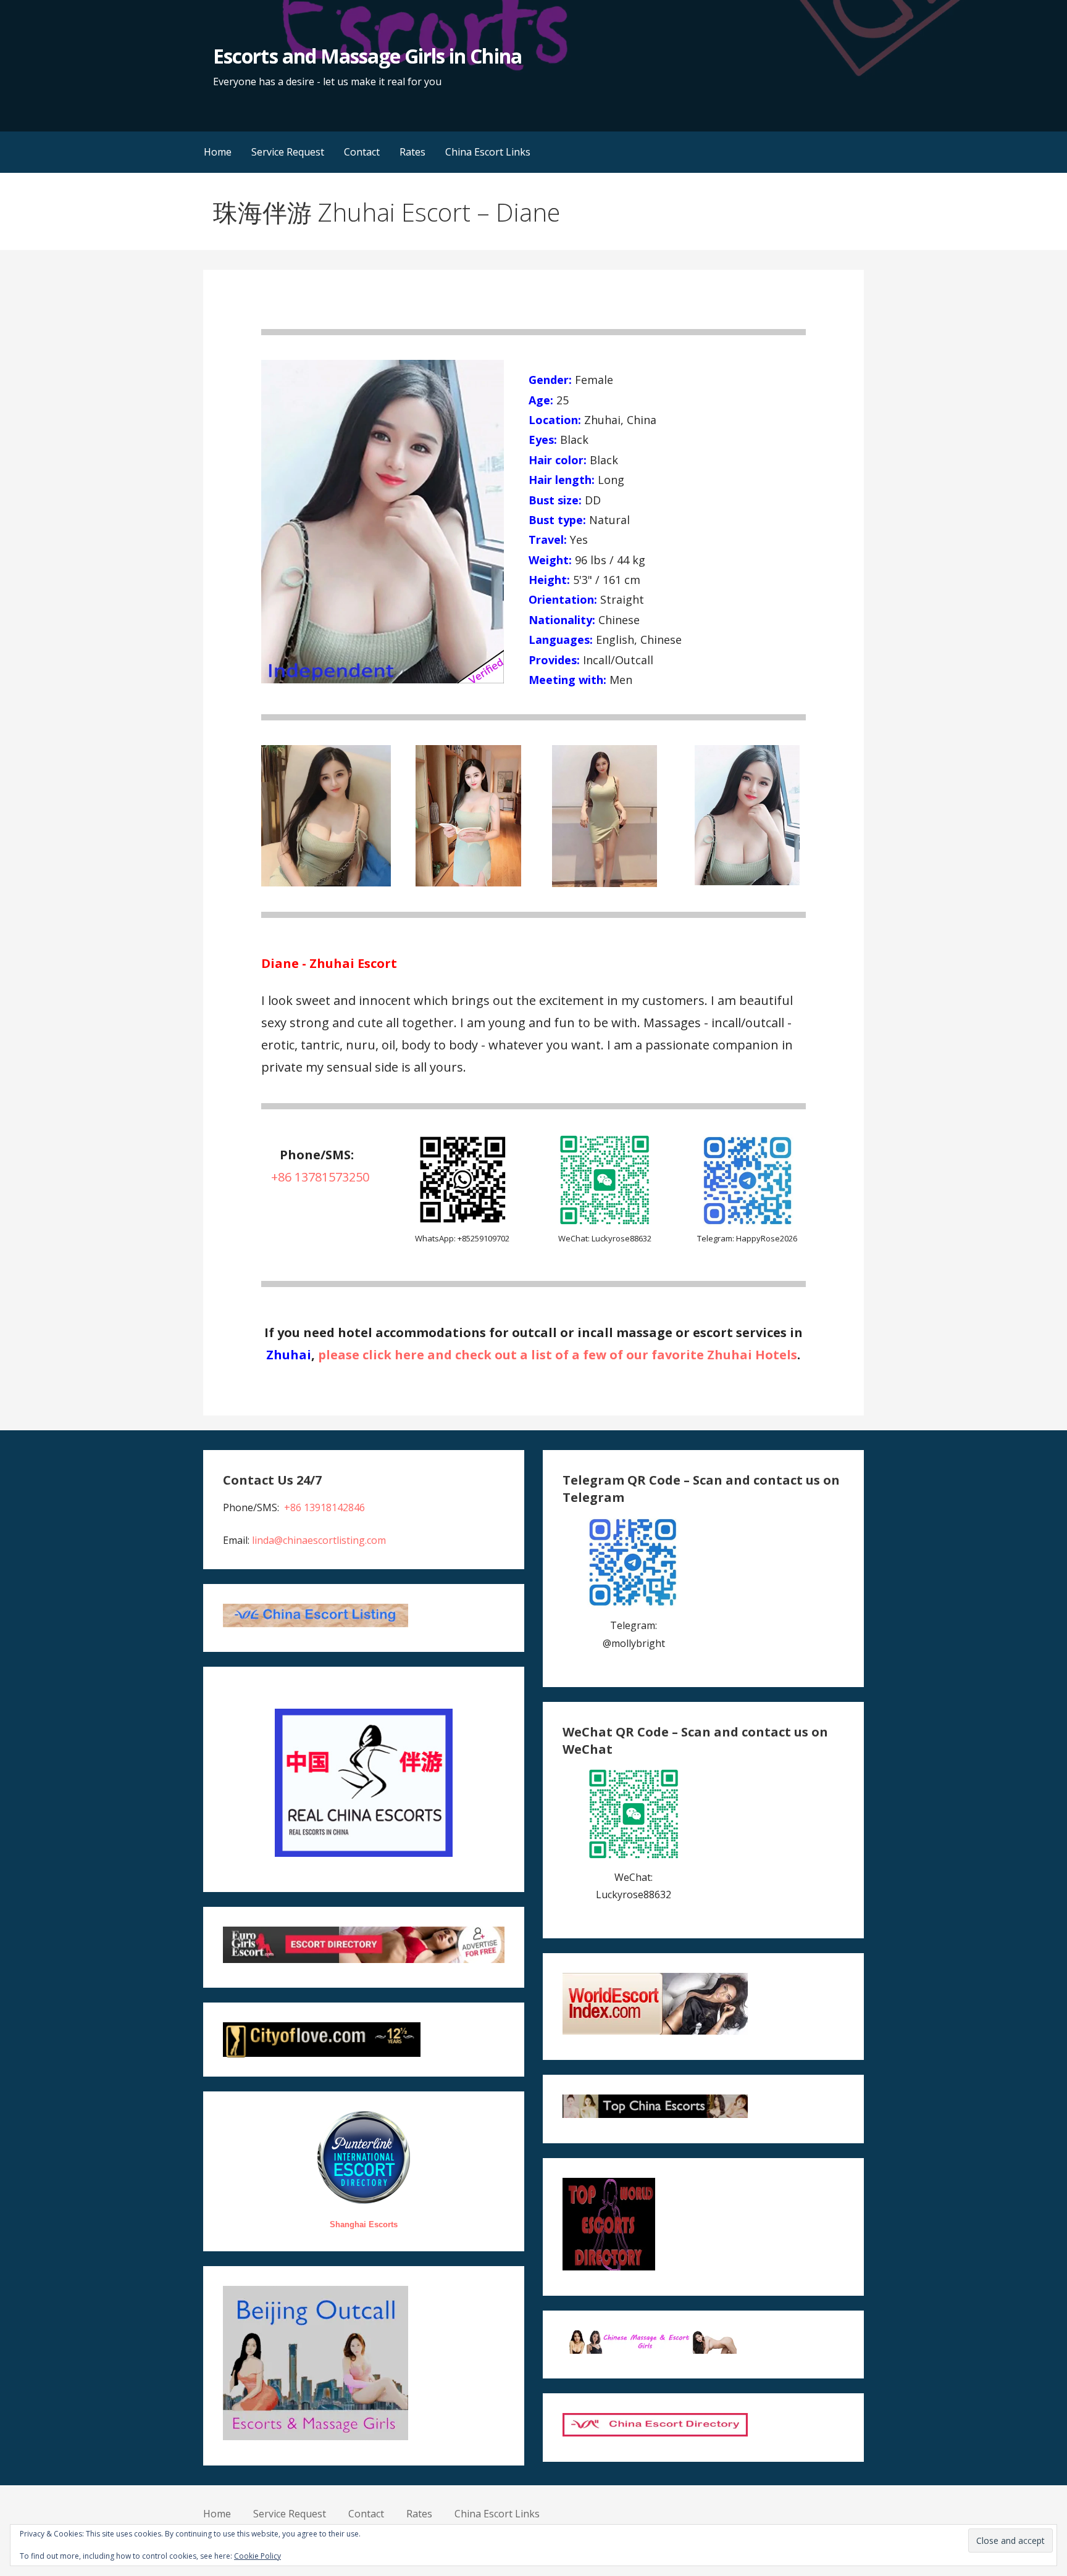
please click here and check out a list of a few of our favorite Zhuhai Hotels (558, 1355)
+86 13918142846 (324, 1507)
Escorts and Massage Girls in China (367, 56)
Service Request (288, 152)
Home (218, 152)
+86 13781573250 (320, 1177)
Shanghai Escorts (364, 2224)
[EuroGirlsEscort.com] (363, 1959)
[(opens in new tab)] (462, 1223)
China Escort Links (488, 152)
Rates (412, 152)
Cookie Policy (257, 2556)
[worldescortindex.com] (655, 2031)
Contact (362, 152)
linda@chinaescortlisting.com (319, 1540)
